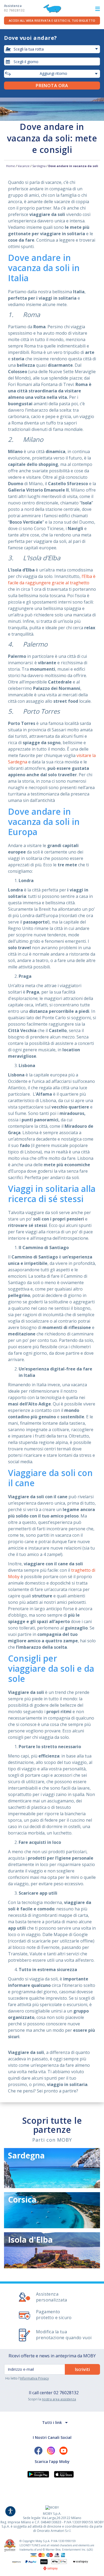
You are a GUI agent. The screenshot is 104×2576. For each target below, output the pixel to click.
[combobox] (52, 61)
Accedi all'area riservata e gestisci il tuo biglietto (52, 20)
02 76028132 (66, 2393)
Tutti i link (52, 2422)
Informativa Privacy (34, 2378)
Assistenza (14, 8)
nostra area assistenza (59, 2399)
